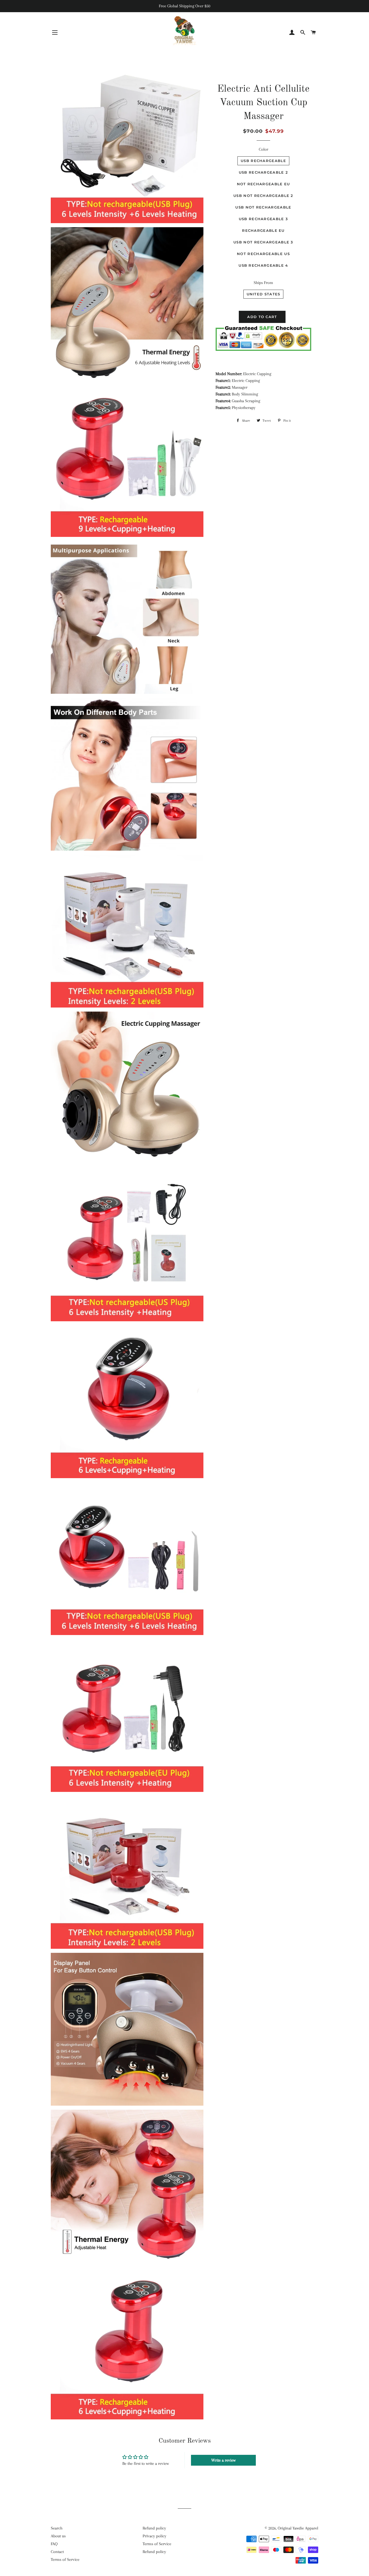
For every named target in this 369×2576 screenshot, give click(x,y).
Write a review (223, 2460)
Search (57, 2528)
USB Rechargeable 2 (263, 172)
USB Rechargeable (263, 161)
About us (58, 2536)
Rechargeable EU (263, 230)
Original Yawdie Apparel (298, 2528)
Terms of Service (65, 2560)
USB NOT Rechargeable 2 (263, 196)
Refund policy (154, 2528)
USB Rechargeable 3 (263, 219)
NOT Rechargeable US (263, 254)
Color (264, 149)
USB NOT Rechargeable (263, 207)
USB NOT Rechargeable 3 (263, 242)
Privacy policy (155, 2536)
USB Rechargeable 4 (263, 265)
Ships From (263, 283)
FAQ (54, 2544)
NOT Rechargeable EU (264, 184)
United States (264, 294)
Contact (57, 2552)
